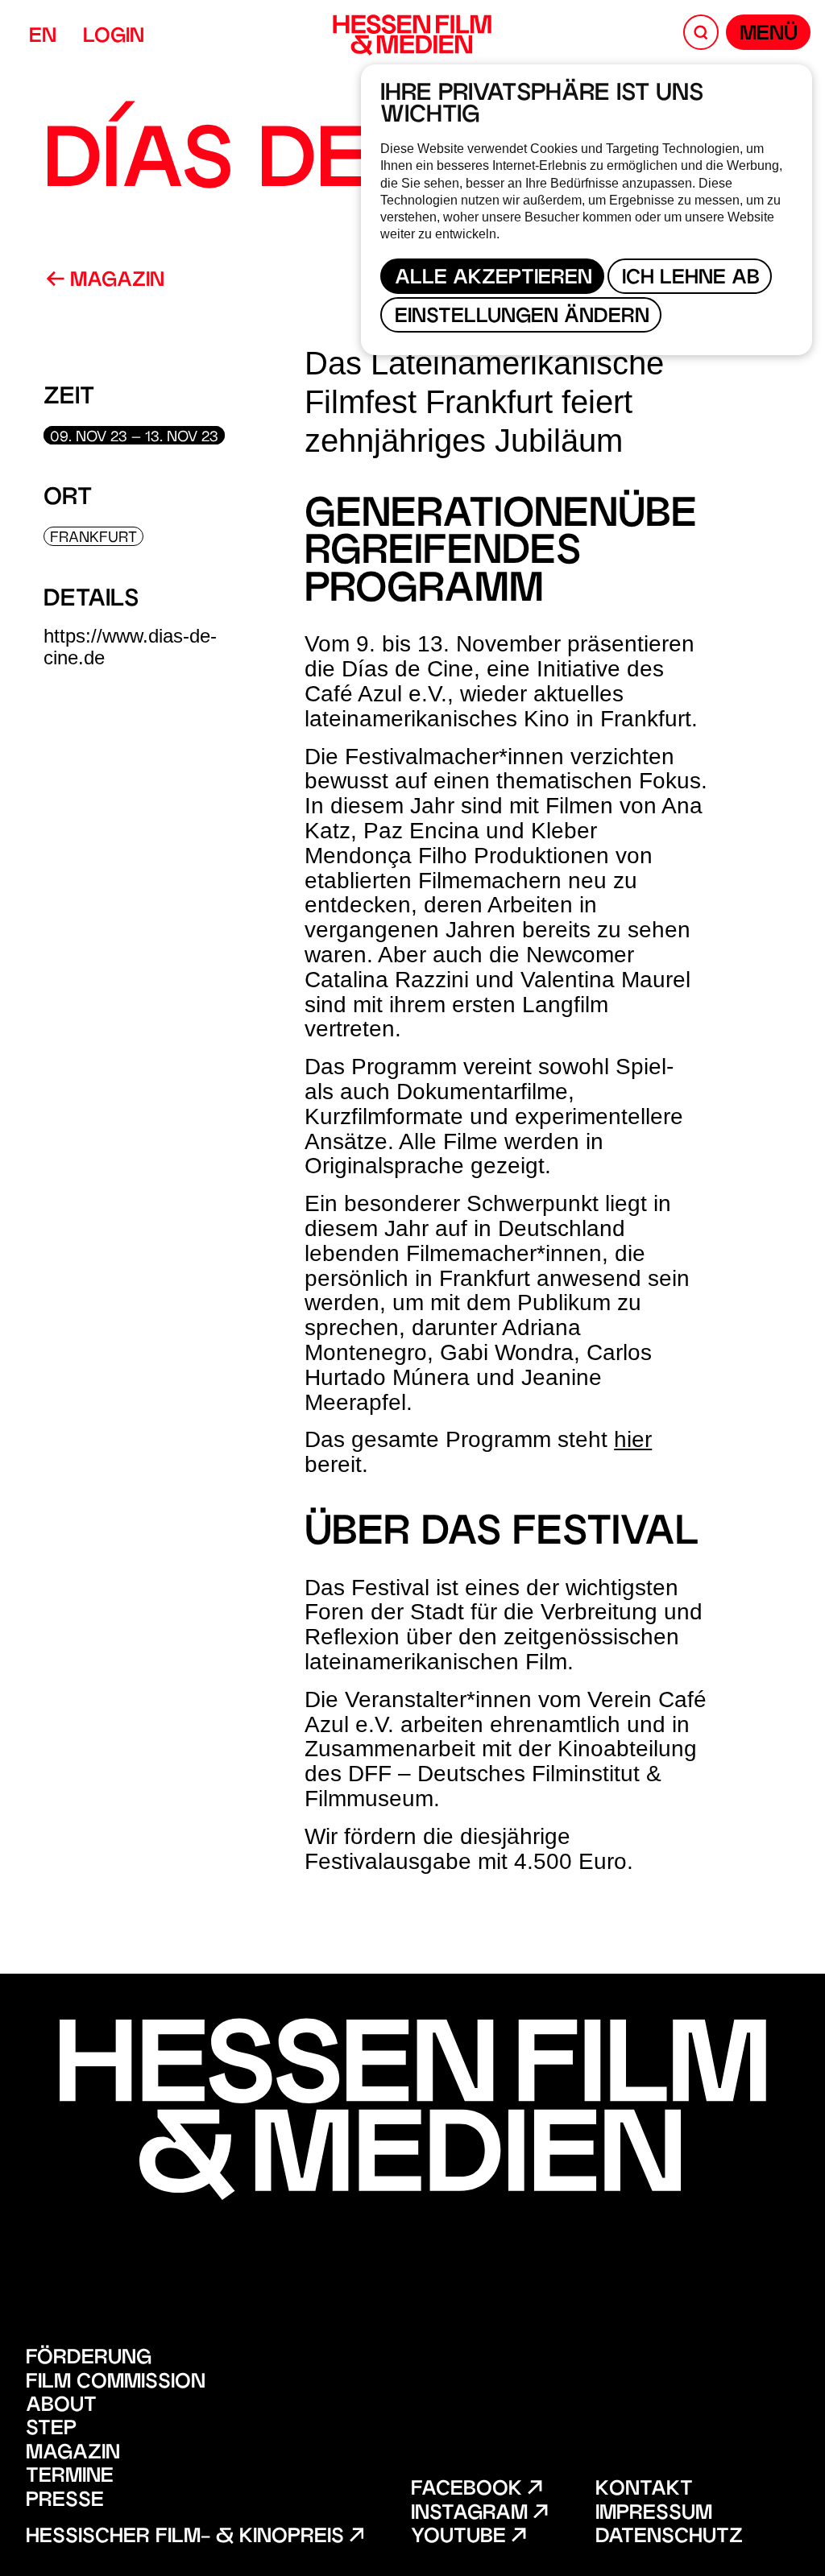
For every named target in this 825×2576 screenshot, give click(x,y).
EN (43, 37)
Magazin (114, 281)
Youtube (461, 2538)
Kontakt (644, 2490)
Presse (65, 2502)
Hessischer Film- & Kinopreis (188, 2538)
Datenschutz (669, 2538)
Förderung (89, 2359)
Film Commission (116, 2383)
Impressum (654, 2514)
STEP (51, 2430)
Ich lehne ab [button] (691, 279)
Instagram (472, 2514)
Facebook (469, 2490)
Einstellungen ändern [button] (522, 318)
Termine (70, 2477)
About (61, 2406)
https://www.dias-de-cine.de (130, 646)
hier (633, 1439)
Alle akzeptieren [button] (493, 279)
